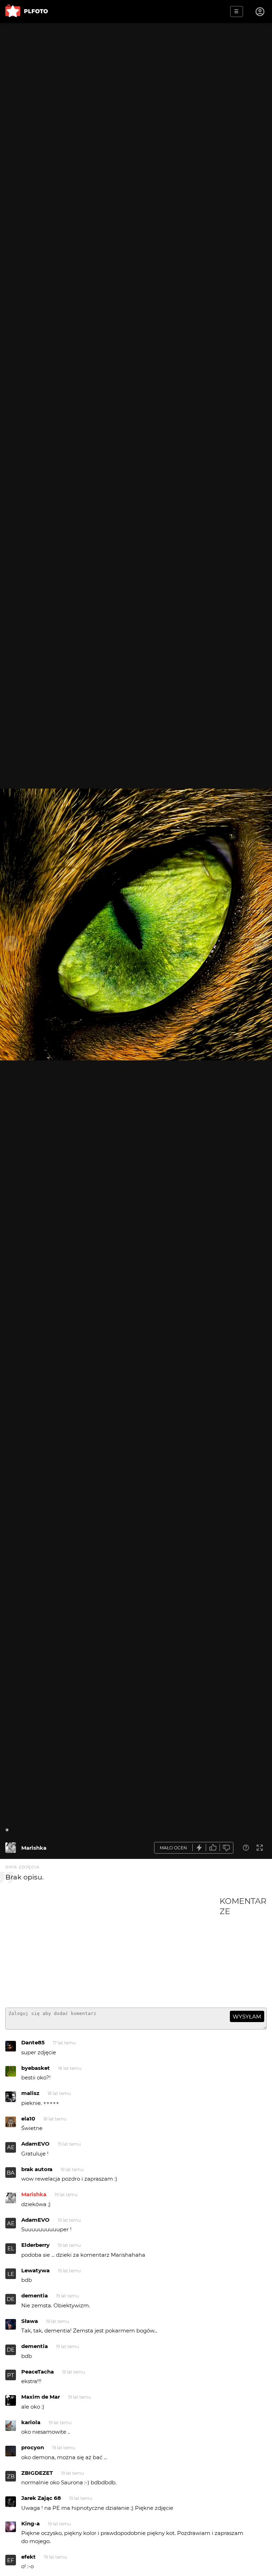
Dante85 (33, 2042)
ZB (11, 2476)
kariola (31, 2422)
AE (11, 2147)
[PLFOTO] (27, 12)
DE (11, 2299)
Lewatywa (35, 2270)
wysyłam (247, 2017)
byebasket (36, 2068)
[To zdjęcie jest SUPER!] (199, 1848)
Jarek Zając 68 (41, 2498)
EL (11, 2248)
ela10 (28, 2119)
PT (11, 2375)
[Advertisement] (112, 1949)
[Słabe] (227, 1848)
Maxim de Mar (41, 2397)
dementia (35, 2295)
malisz (30, 2093)
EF (11, 2560)
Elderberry (35, 2245)
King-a (30, 2523)
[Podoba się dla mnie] (213, 1848)
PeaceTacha (38, 2372)
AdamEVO (35, 2144)
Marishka (34, 1848)
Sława (30, 2321)
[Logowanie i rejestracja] (260, 12)
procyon (33, 2447)
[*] (11, 1848)
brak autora (37, 2169)
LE (11, 2274)
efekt (29, 2557)
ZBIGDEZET (37, 2473)
